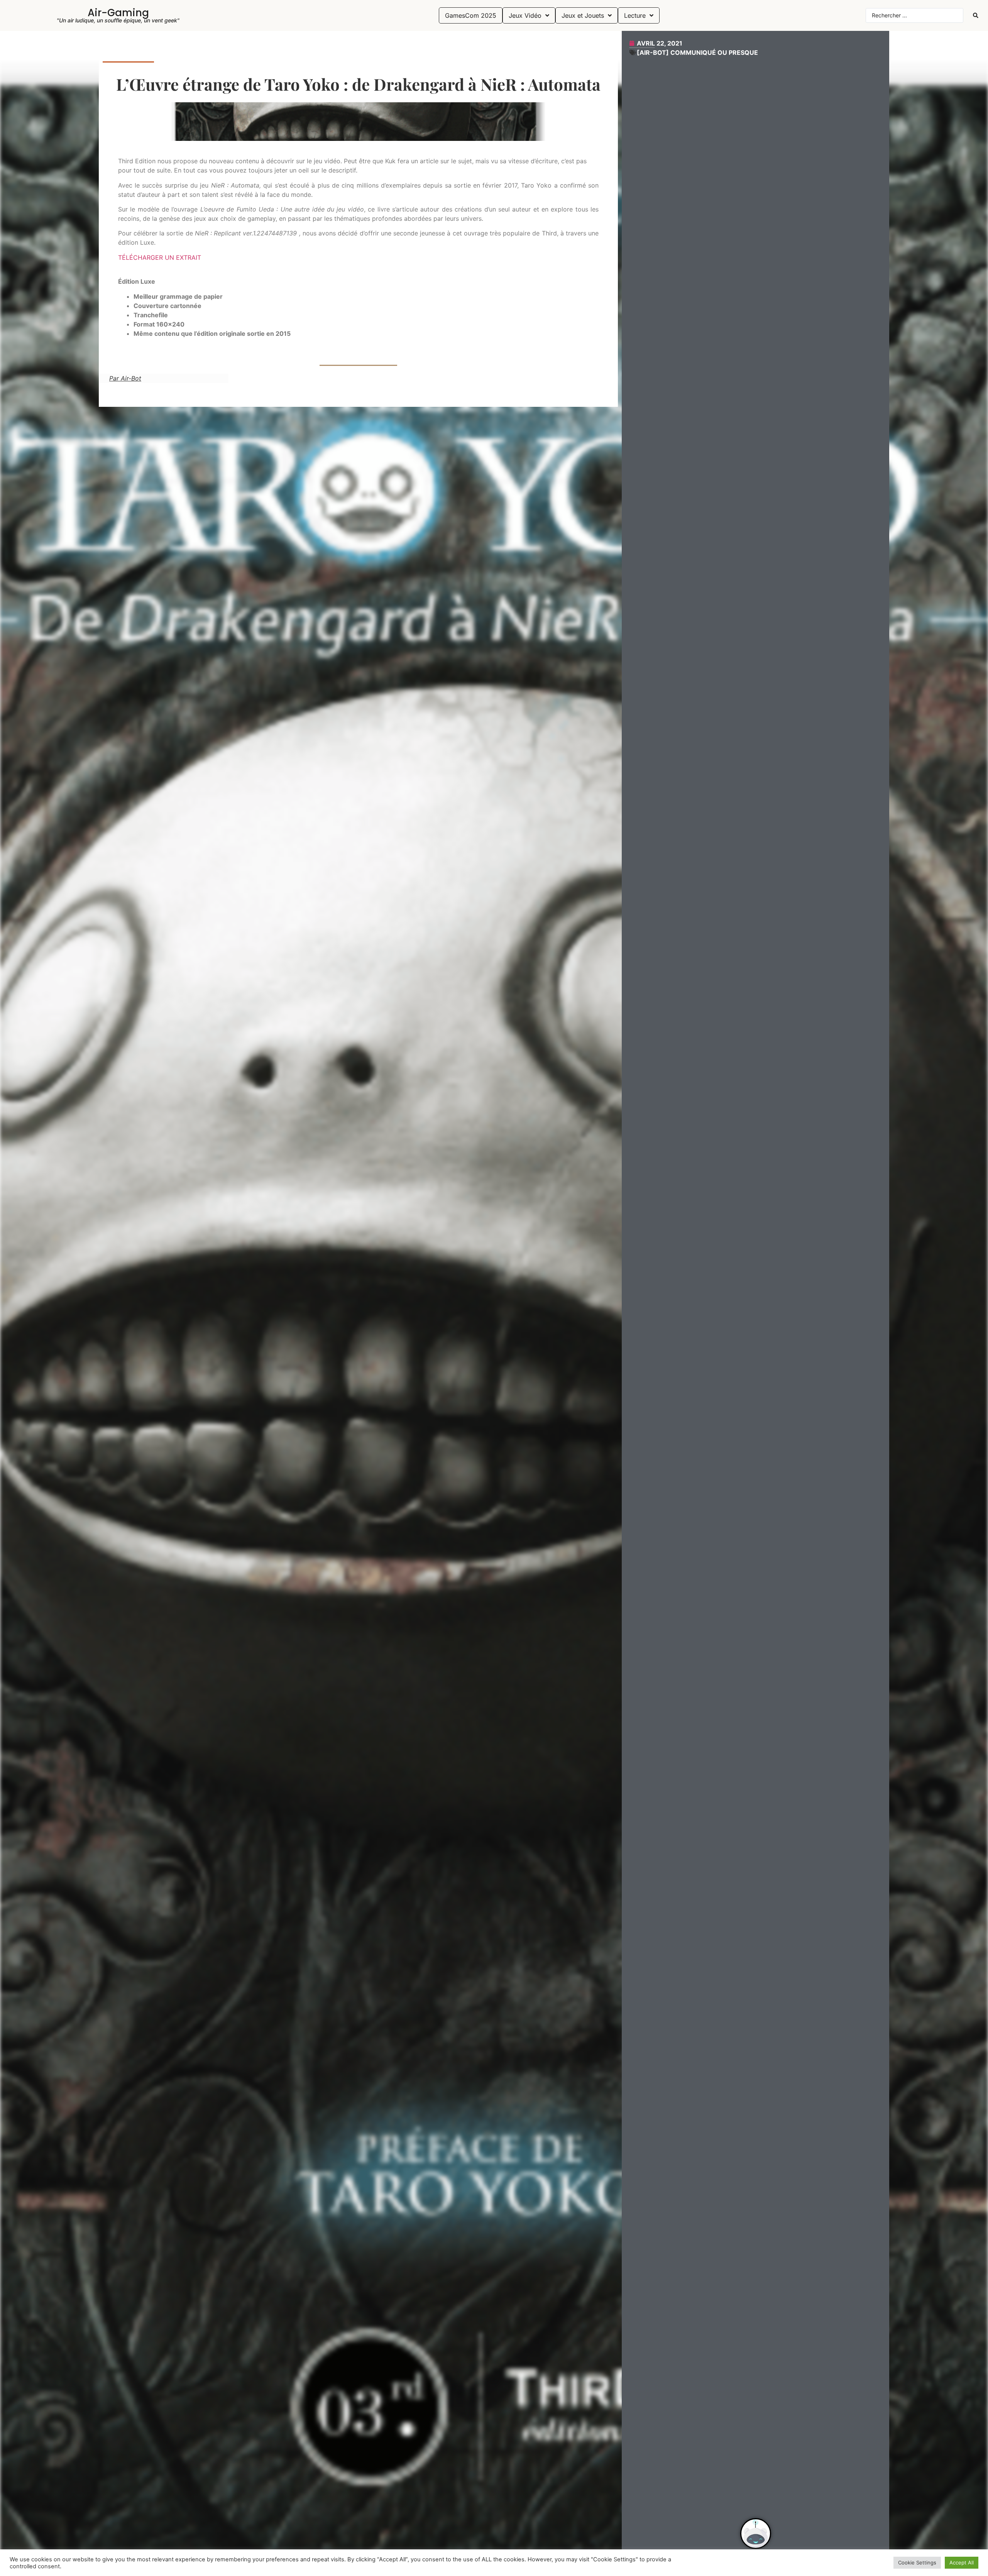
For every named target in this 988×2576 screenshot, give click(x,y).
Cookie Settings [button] (917, 2562)
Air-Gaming (118, 13)
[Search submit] (976, 15)
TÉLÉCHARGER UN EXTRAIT (160, 257)
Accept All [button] (962, 2562)
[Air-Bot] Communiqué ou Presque (697, 52)
